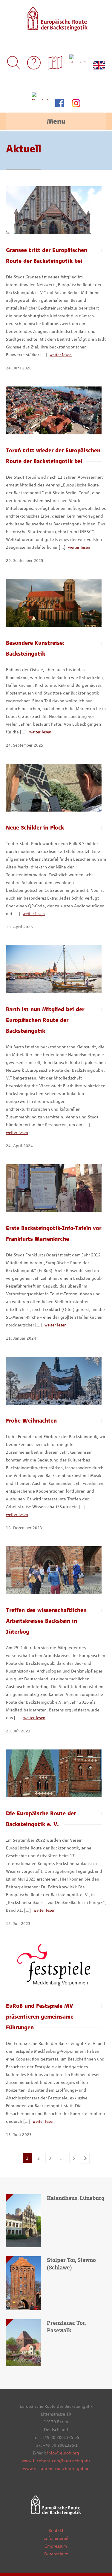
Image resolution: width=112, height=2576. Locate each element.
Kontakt (56, 2530)
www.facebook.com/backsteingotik (56, 2461)
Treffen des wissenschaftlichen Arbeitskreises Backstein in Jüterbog (46, 1621)
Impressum (56, 2546)
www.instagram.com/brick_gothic (56, 2469)
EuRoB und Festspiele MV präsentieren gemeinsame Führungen (40, 2017)
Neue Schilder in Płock (35, 828)
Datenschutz (56, 2554)
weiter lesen (61, 355)
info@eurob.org (63, 2453)
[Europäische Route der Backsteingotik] (56, 27)
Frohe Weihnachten (31, 1421)
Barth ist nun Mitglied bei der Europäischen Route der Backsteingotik (45, 1020)
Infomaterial (56, 2538)
